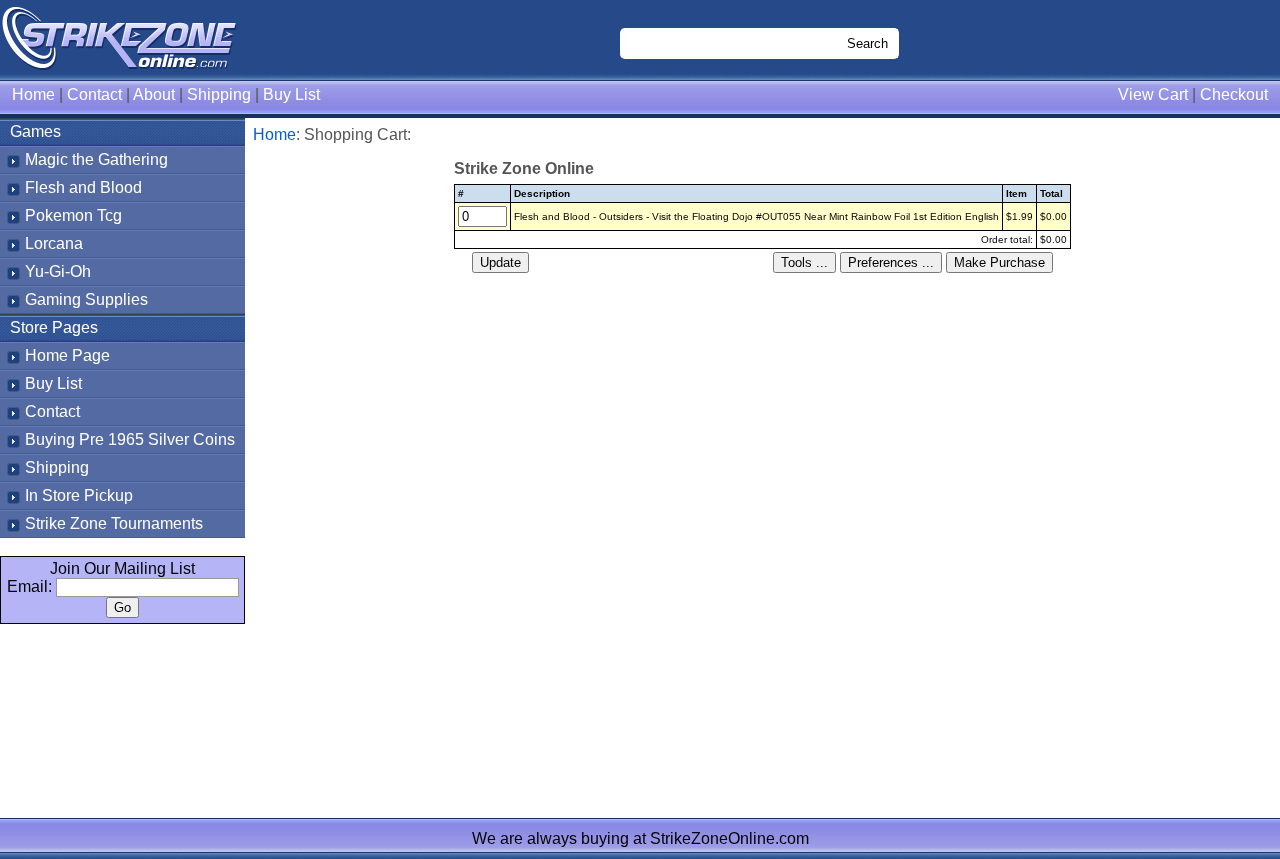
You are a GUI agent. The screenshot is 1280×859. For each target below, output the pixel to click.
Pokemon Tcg (73, 215)
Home (33, 94)
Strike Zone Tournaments (114, 523)
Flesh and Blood (83, 187)
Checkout (1234, 94)
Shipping (219, 94)
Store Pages (54, 327)
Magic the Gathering (96, 159)
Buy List (291, 94)
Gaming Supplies (86, 299)
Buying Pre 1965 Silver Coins (130, 439)
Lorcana (54, 243)
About (154, 94)
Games (35, 131)
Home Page (67, 355)
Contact (94, 94)
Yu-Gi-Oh (58, 271)
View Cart (1153, 94)
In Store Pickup (79, 495)
